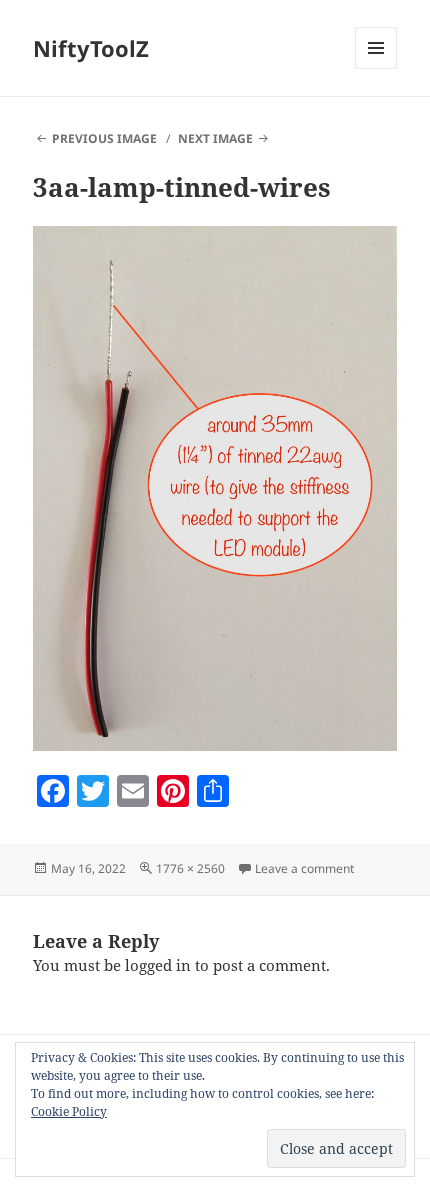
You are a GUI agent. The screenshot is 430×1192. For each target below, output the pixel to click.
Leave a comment (304, 868)
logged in (158, 965)
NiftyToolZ (91, 48)
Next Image (215, 138)
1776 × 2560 (190, 868)
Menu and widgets (376, 68)
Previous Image (104, 138)
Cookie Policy (69, 1111)
